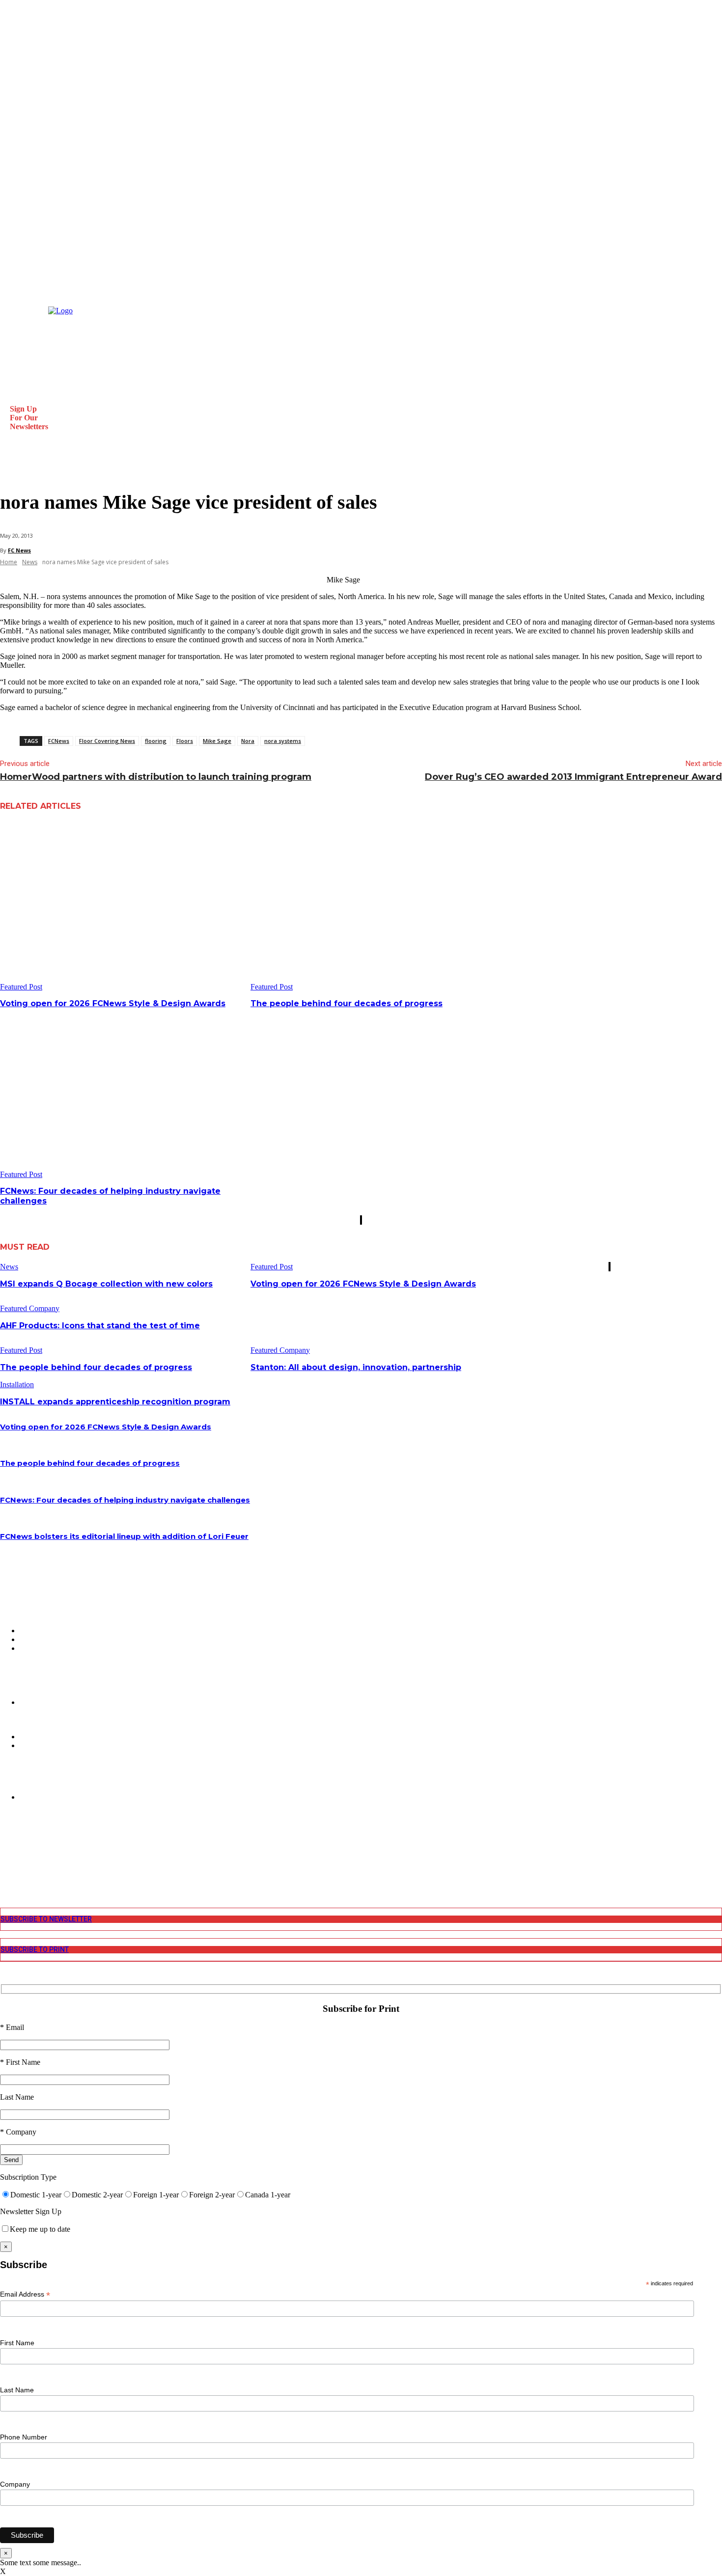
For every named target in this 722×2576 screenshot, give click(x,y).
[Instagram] (6, 1847)
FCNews (59, 741)
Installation (17, 1384)
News (30, 562)
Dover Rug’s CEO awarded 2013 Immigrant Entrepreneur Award (573, 777)
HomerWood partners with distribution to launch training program (156, 777)
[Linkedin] (6, 1855)
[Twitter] (6, 1863)
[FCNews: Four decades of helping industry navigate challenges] (122, 1094)
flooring (156, 741)
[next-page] (361, 1220)
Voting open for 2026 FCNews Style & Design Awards (113, 1003)
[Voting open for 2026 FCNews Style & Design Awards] (122, 907)
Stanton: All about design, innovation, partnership (356, 1367)
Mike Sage (217, 741)
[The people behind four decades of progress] (372, 907)
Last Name (17, 2390)
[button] (12, 468)
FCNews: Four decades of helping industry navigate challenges (125, 1500)
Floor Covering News (107, 741)
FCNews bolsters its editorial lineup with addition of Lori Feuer (124, 1536)
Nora (248, 741)
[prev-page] (361, 1220)
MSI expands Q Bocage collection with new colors (106, 1284)
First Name (17, 2343)
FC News (19, 550)
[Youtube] (6, 1872)
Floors (185, 741)
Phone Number (24, 2437)
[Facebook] (6, 1838)
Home (9, 562)
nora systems (283, 741)
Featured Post (21, 987)
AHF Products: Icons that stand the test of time (100, 1326)
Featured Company (30, 1308)
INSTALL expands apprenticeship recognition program (115, 1402)
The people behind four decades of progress (347, 1003)
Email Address (25, 2294)
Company (15, 2484)
